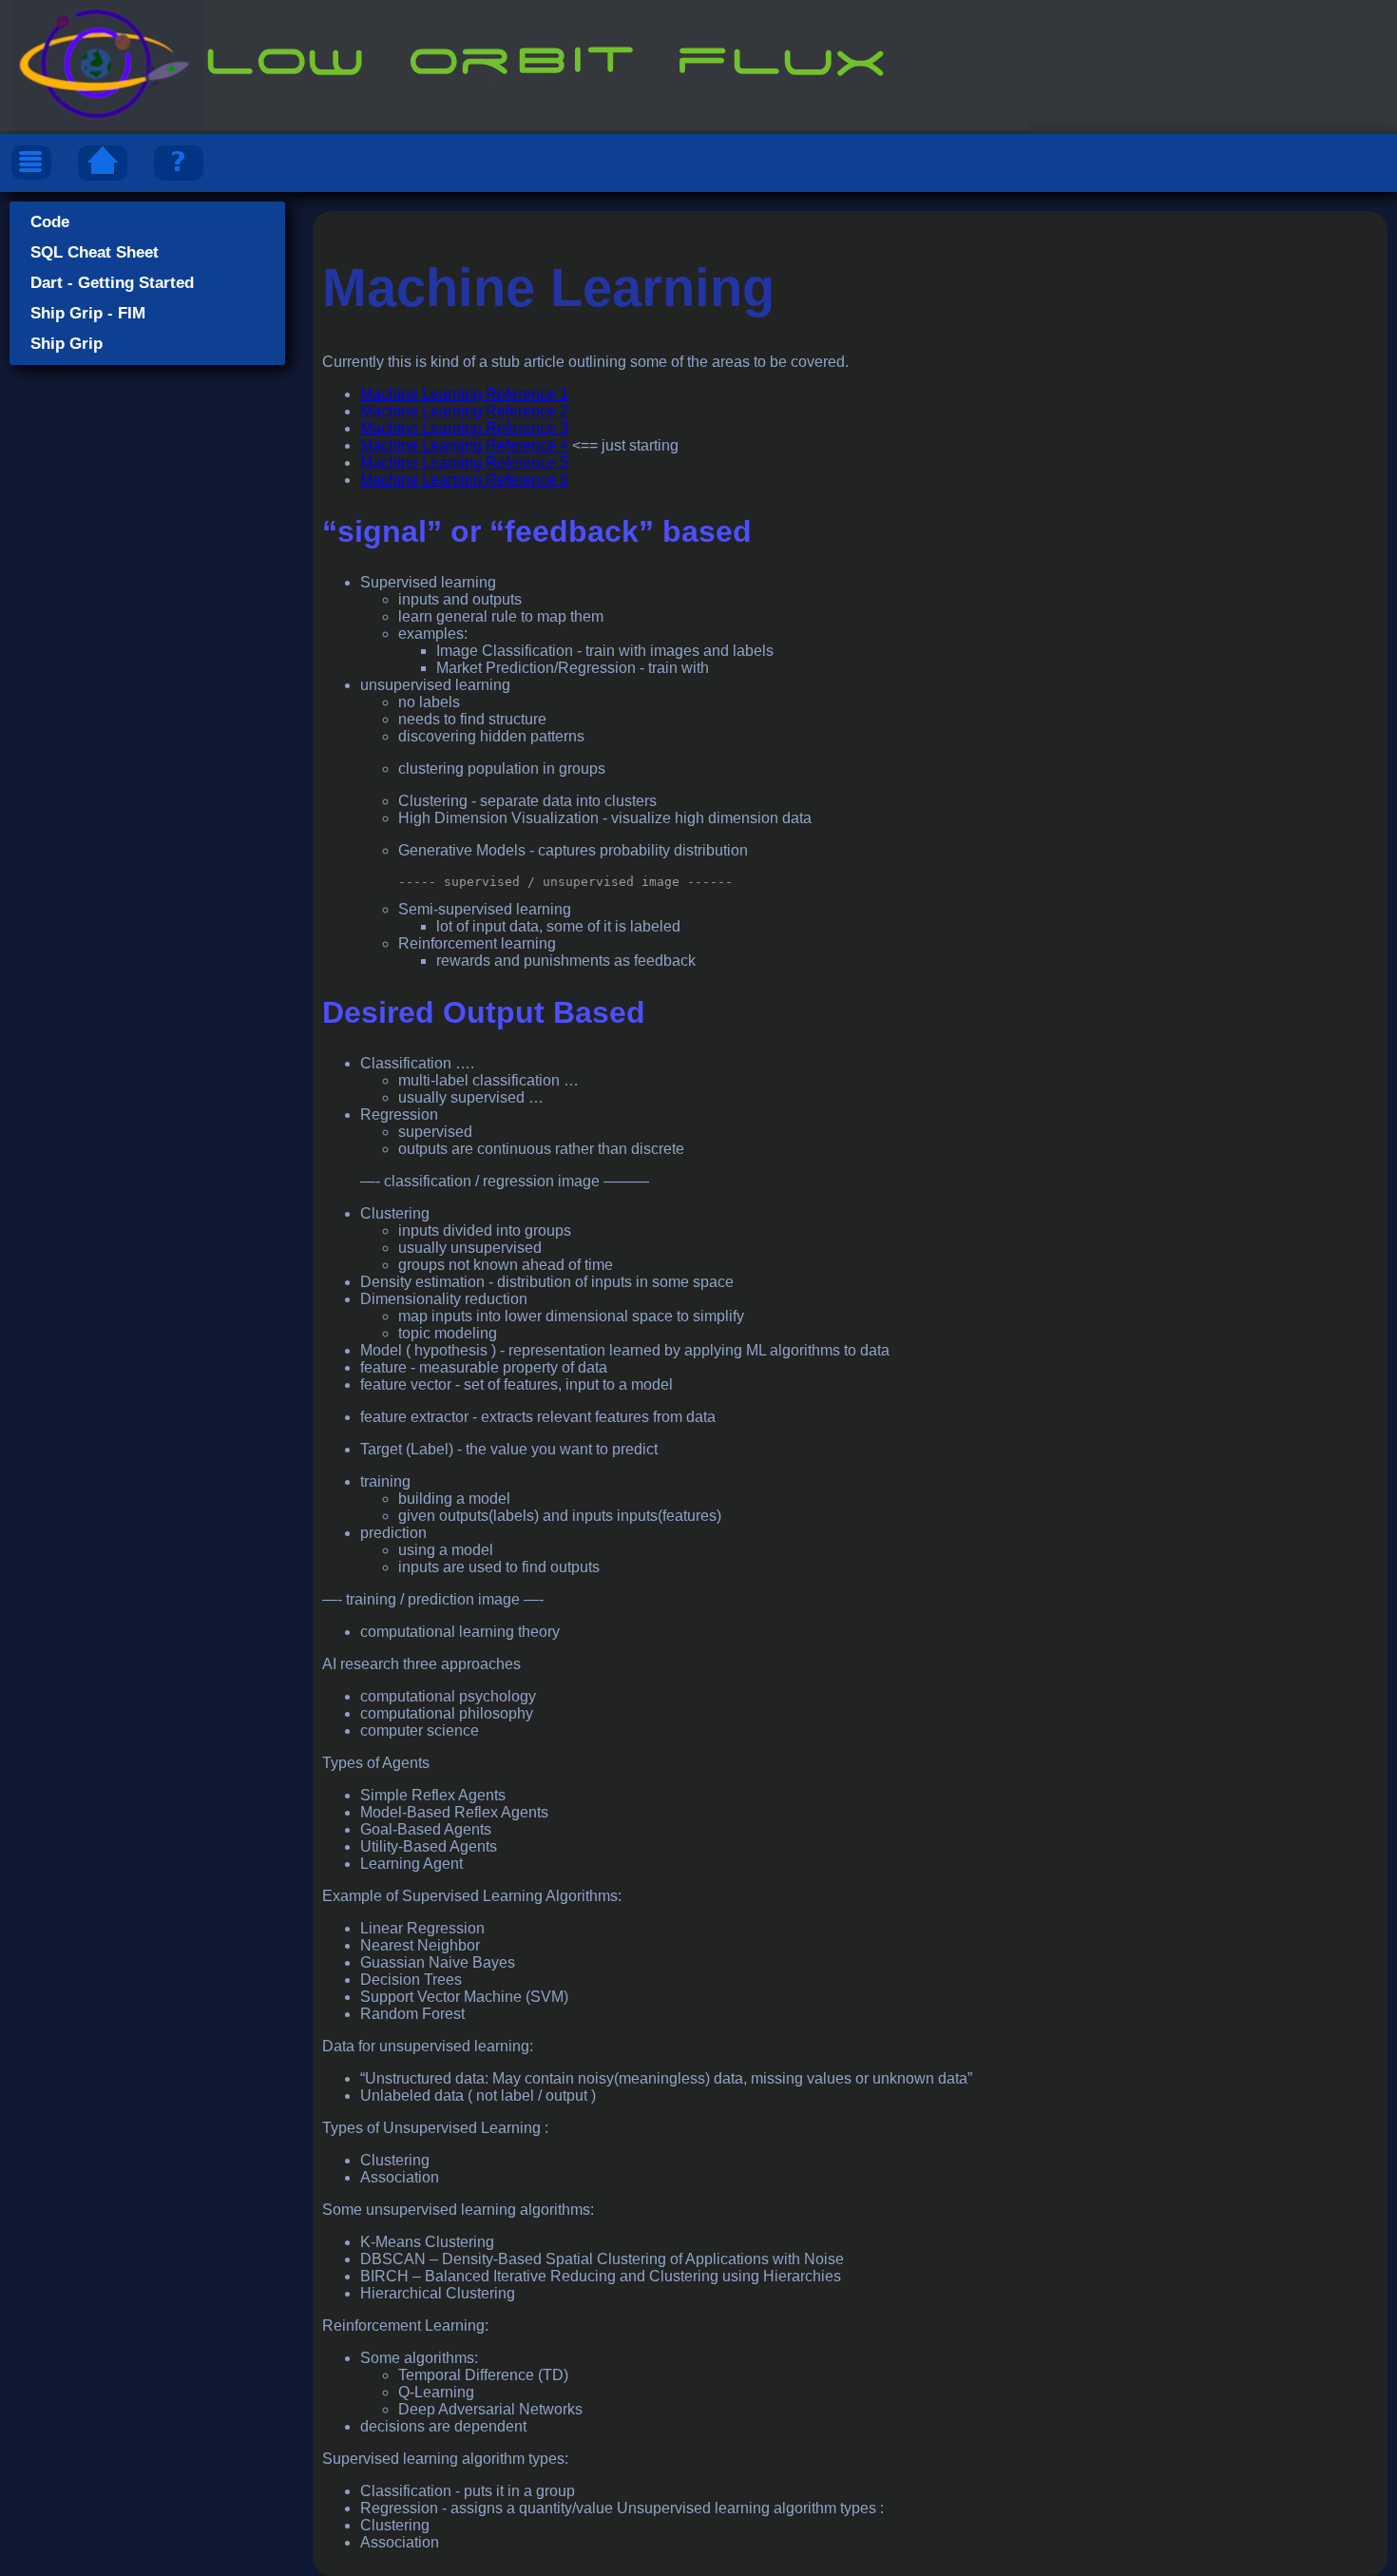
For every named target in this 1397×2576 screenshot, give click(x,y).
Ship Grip (67, 344)
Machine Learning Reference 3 (464, 428)
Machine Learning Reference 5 (464, 462)
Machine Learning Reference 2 (464, 411)
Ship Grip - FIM (88, 313)
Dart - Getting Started (112, 283)
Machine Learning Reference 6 (464, 480)
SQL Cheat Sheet (95, 252)
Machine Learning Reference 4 (464, 445)
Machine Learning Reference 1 (464, 394)
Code (50, 222)
